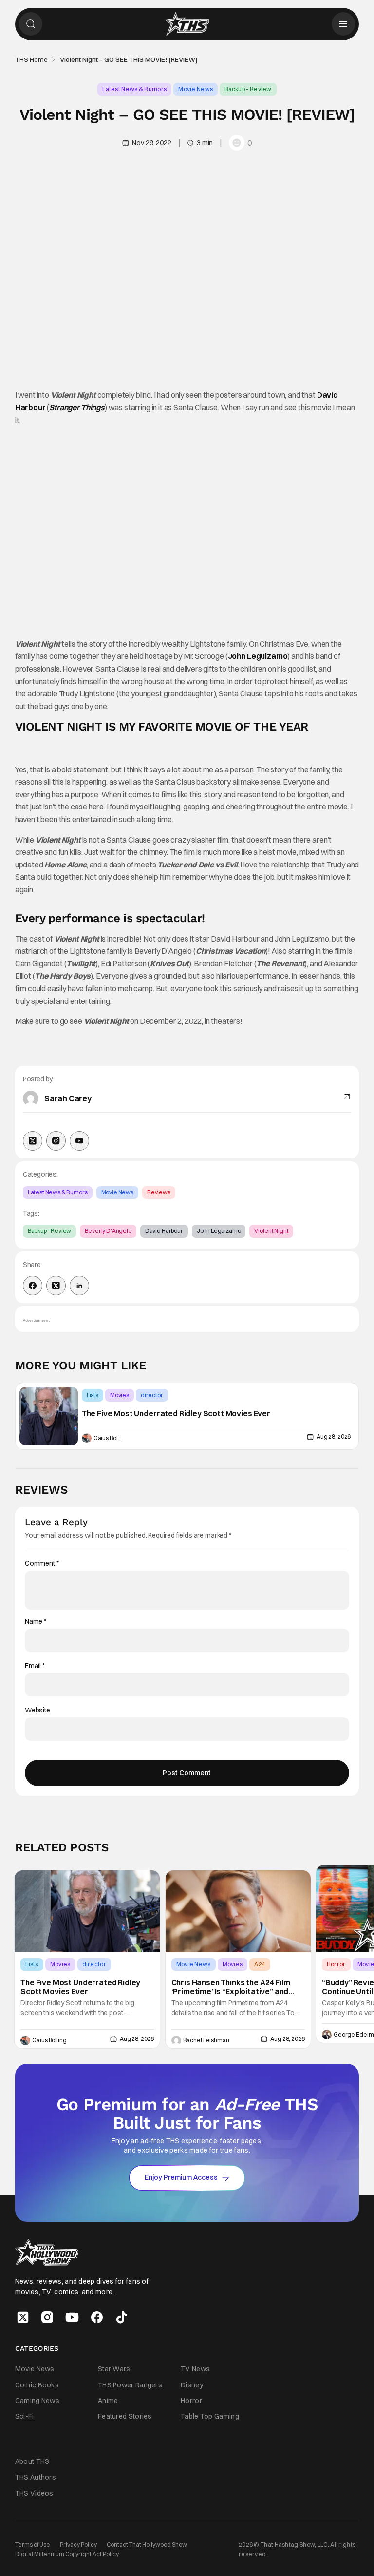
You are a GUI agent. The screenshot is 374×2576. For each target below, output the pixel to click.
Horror (336, 1964)
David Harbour (164, 1231)
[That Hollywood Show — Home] (187, 24)
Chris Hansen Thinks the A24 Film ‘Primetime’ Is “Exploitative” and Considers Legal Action (231, 1987)
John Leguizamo (258, 656)
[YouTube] (79, 1141)
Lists (93, 1395)
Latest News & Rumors (134, 89)
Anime (108, 2400)
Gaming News (37, 2400)
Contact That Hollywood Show (147, 2545)
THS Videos (34, 2493)
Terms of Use (33, 2545)
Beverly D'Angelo (108, 1231)
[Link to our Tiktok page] (122, 2317)
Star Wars (114, 2369)
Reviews (159, 1192)
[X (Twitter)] (33, 1141)
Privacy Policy (78, 2545)
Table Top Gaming (210, 2416)
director (152, 1395)
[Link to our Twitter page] (23, 2317)
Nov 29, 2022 (151, 143)
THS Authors (36, 2477)
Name (36, 1622)
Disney (192, 2384)
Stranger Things (77, 407)
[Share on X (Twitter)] (56, 1286)
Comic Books (37, 2384)
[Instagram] (56, 1141)
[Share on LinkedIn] (79, 1286)
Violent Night (271, 1231)
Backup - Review (248, 89)
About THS (32, 2461)
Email (35, 1666)
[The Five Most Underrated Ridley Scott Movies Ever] (49, 1416)
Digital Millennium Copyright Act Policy (67, 2554)
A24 (260, 1964)
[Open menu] (343, 24)
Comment (42, 1564)
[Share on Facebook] (33, 1286)
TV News (195, 2369)
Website (37, 1710)
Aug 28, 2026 (334, 1436)
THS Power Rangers (130, 2384)
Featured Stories (125, 2416)
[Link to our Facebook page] (97, 2317)
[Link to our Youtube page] (72, 2317)
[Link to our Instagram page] (47, 2317)
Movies (120, 1395)
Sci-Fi (25, 2416)
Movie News (196, 89)
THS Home (31, 59)
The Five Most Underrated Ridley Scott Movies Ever (176, 1414)
